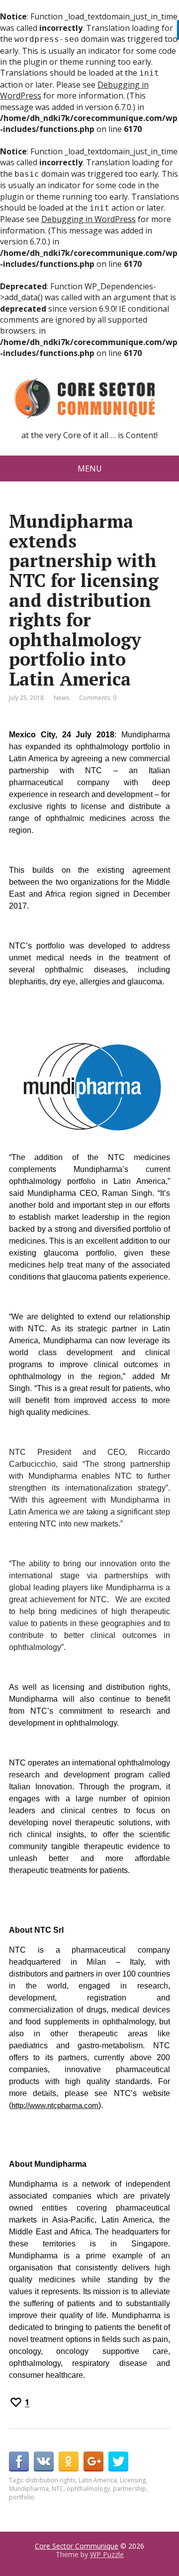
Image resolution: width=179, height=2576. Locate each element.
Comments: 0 (98, 698)
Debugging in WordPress (89, 219)
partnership (130, 2489)
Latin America (98, 2480)
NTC (58, 2489)
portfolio (22, 2497)
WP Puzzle (107, 2554)
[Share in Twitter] (118, 2461)
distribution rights (50, 2480)
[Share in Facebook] (19, 2461)
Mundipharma (29, 2489)
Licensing (133, 2480)
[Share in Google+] (93, 2461)
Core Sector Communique (77, 2546)
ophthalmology (88, 2489)
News (61, 698)
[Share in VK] (44, 2461)
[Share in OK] (69, 2461)
